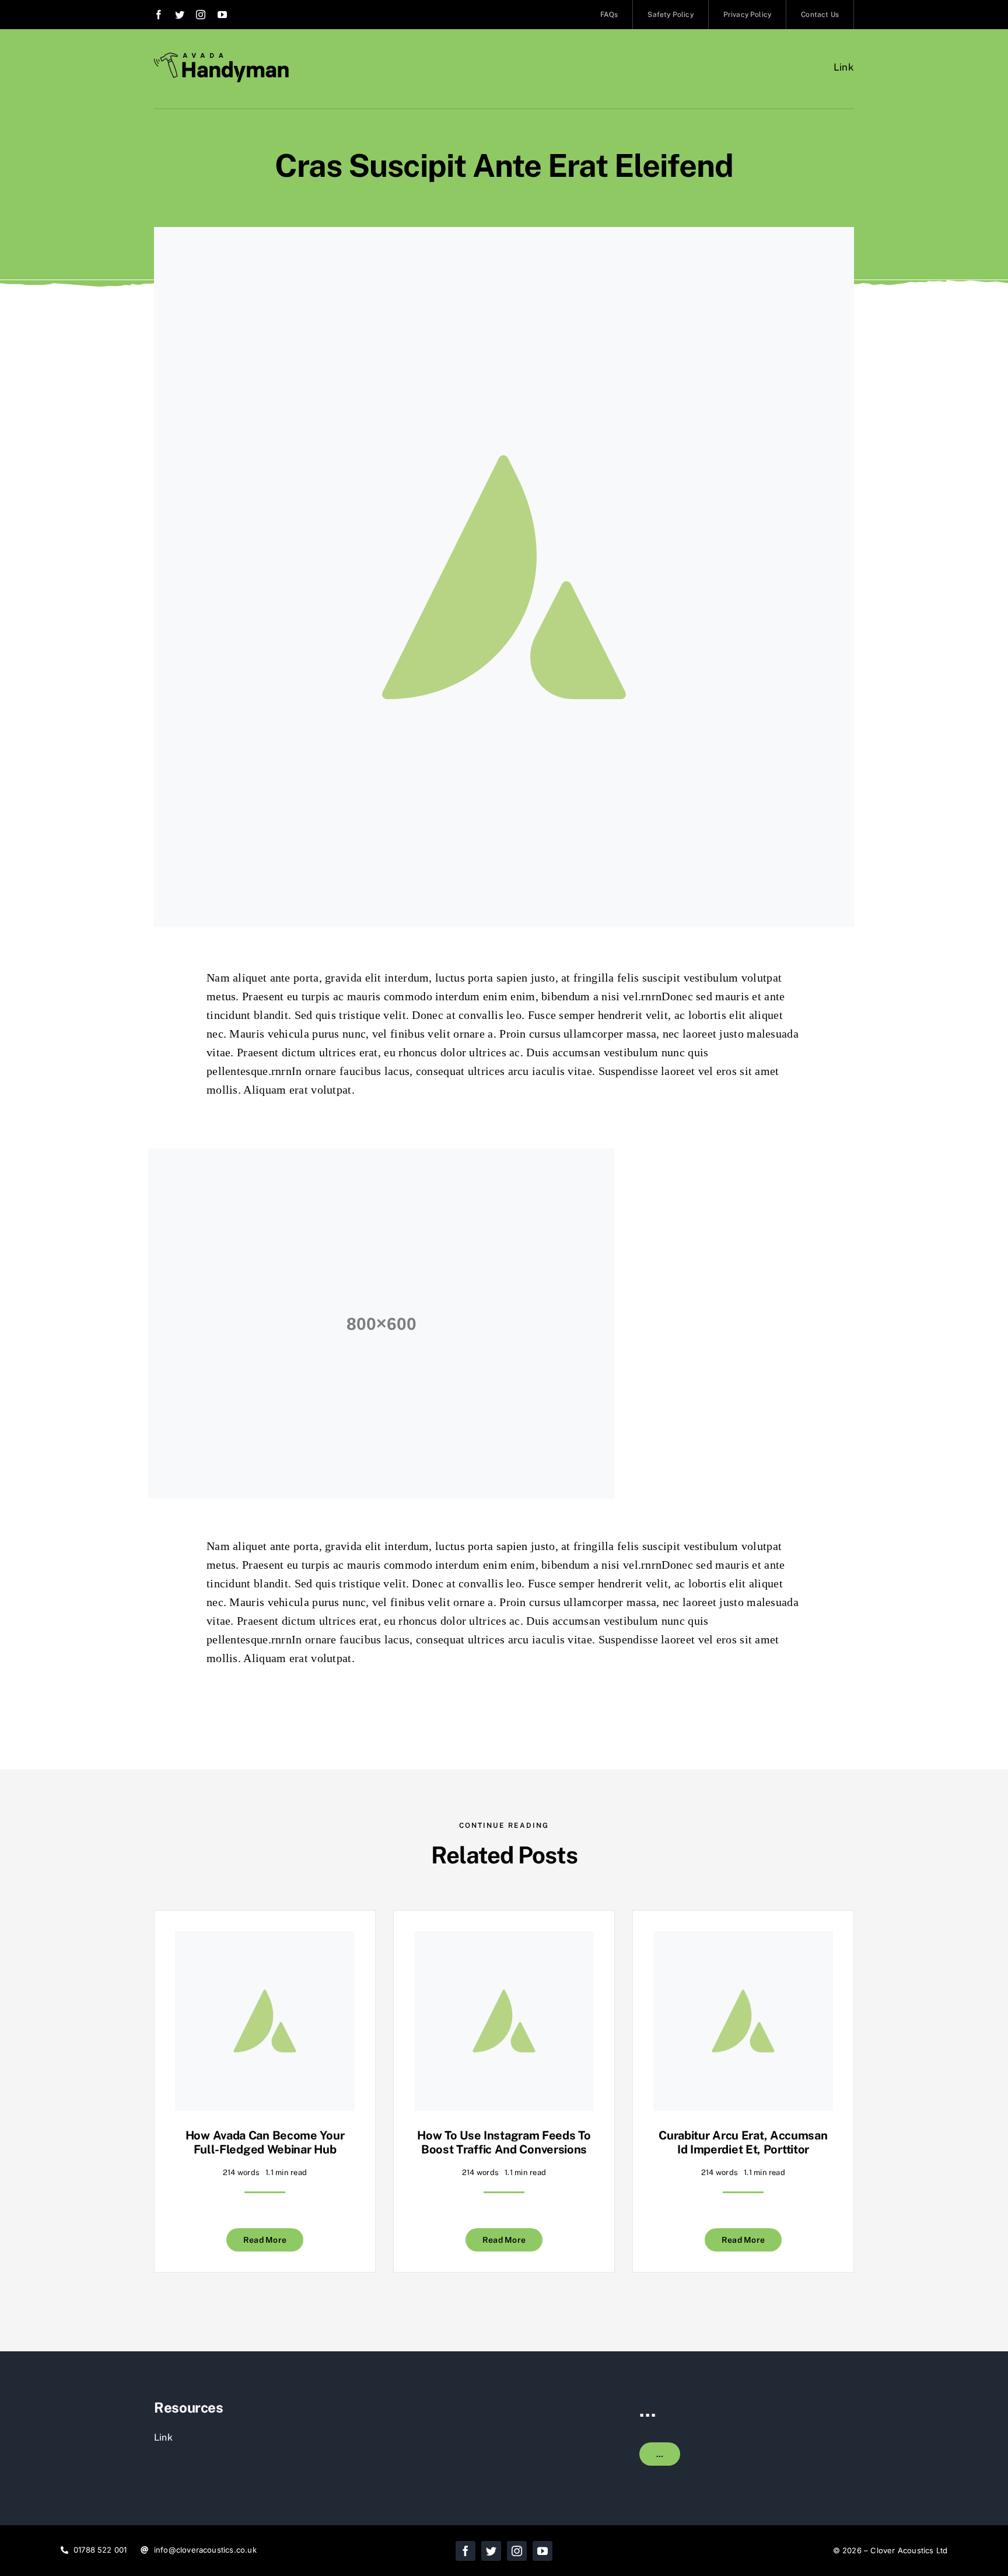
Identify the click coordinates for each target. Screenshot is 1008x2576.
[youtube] (222, 15)
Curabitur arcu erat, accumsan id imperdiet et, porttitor (743, 2142)
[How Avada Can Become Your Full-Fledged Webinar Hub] (265, 1940)
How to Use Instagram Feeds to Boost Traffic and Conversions (504, 2142)
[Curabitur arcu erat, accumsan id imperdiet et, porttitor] (743, 1940)
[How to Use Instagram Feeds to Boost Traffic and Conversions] (504, 1940)
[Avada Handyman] (221, 57)
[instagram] (201, 15)
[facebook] (159, 15)
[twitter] (180, 15)
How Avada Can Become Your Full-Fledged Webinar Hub (265, 2142)
